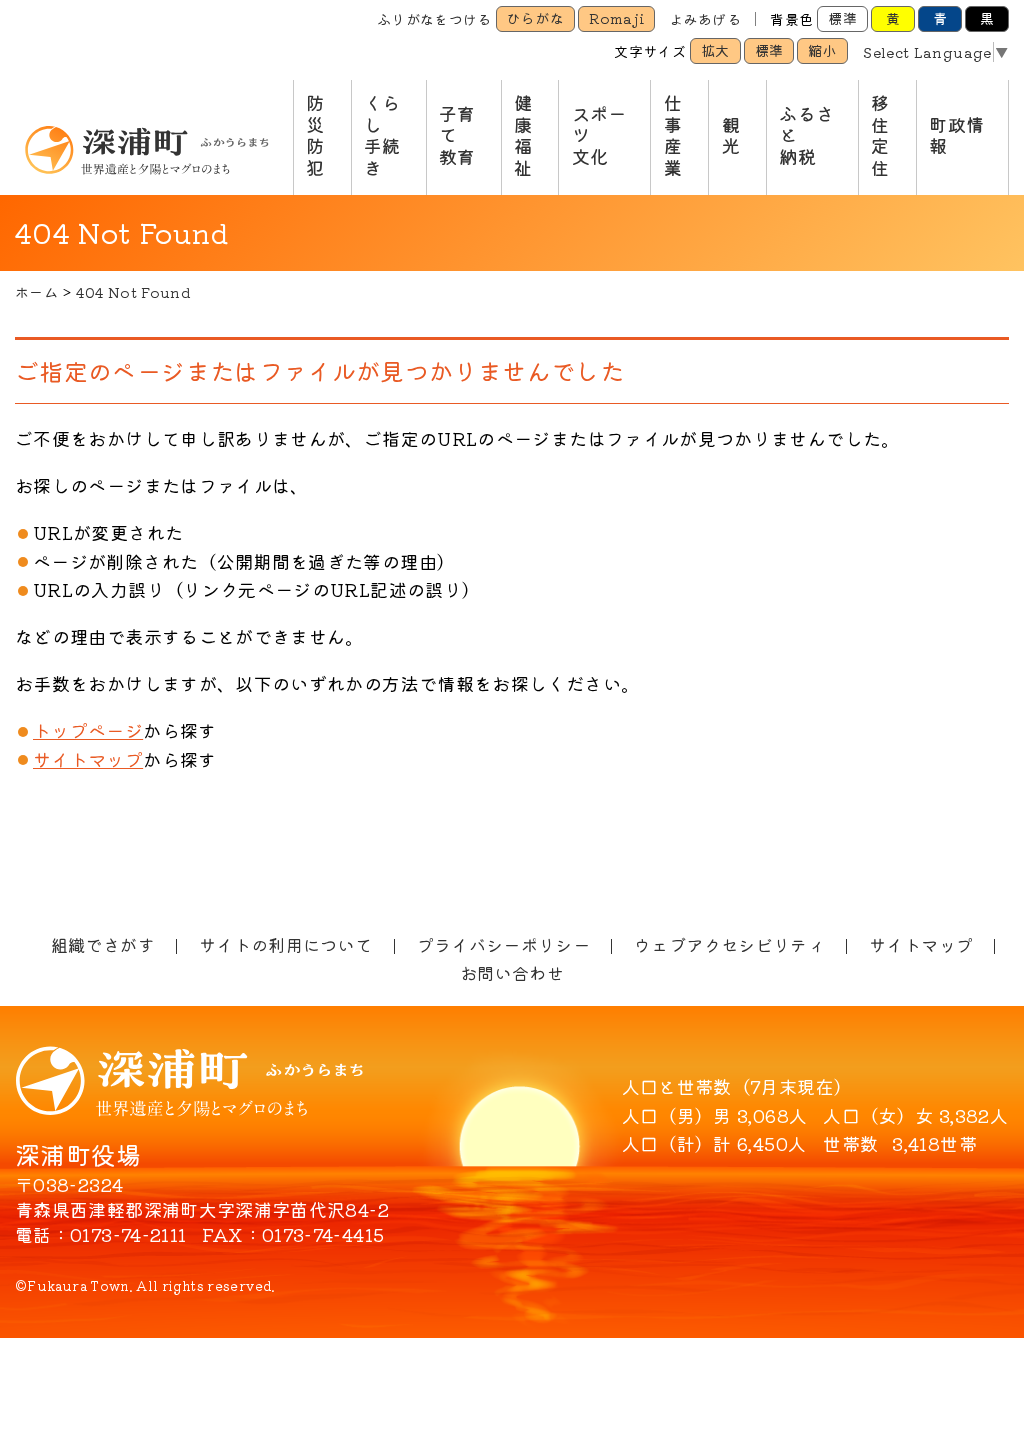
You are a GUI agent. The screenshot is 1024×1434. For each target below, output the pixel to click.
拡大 (715, 50)
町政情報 (956, 135)
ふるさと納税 (806, 134)
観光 (731, 135)
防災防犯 (315, 134)
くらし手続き (382, 134)
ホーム (36, 292)
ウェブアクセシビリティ (729, 944)
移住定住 (880, 134)
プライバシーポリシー (504, 944)
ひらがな (535, 18)
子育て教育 (457, 134)
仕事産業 (673, 134)
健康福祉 (523, 134)
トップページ (88, 730)
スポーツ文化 (599, 134)
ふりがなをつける (434, 19)
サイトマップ (88, 759)
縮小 (822, 50)
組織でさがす (103, 944)
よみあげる (705, 19)
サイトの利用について (286, 944)
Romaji (616, 18)
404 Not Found (133, 292)
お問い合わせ (512, 972)
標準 (842, 18)
